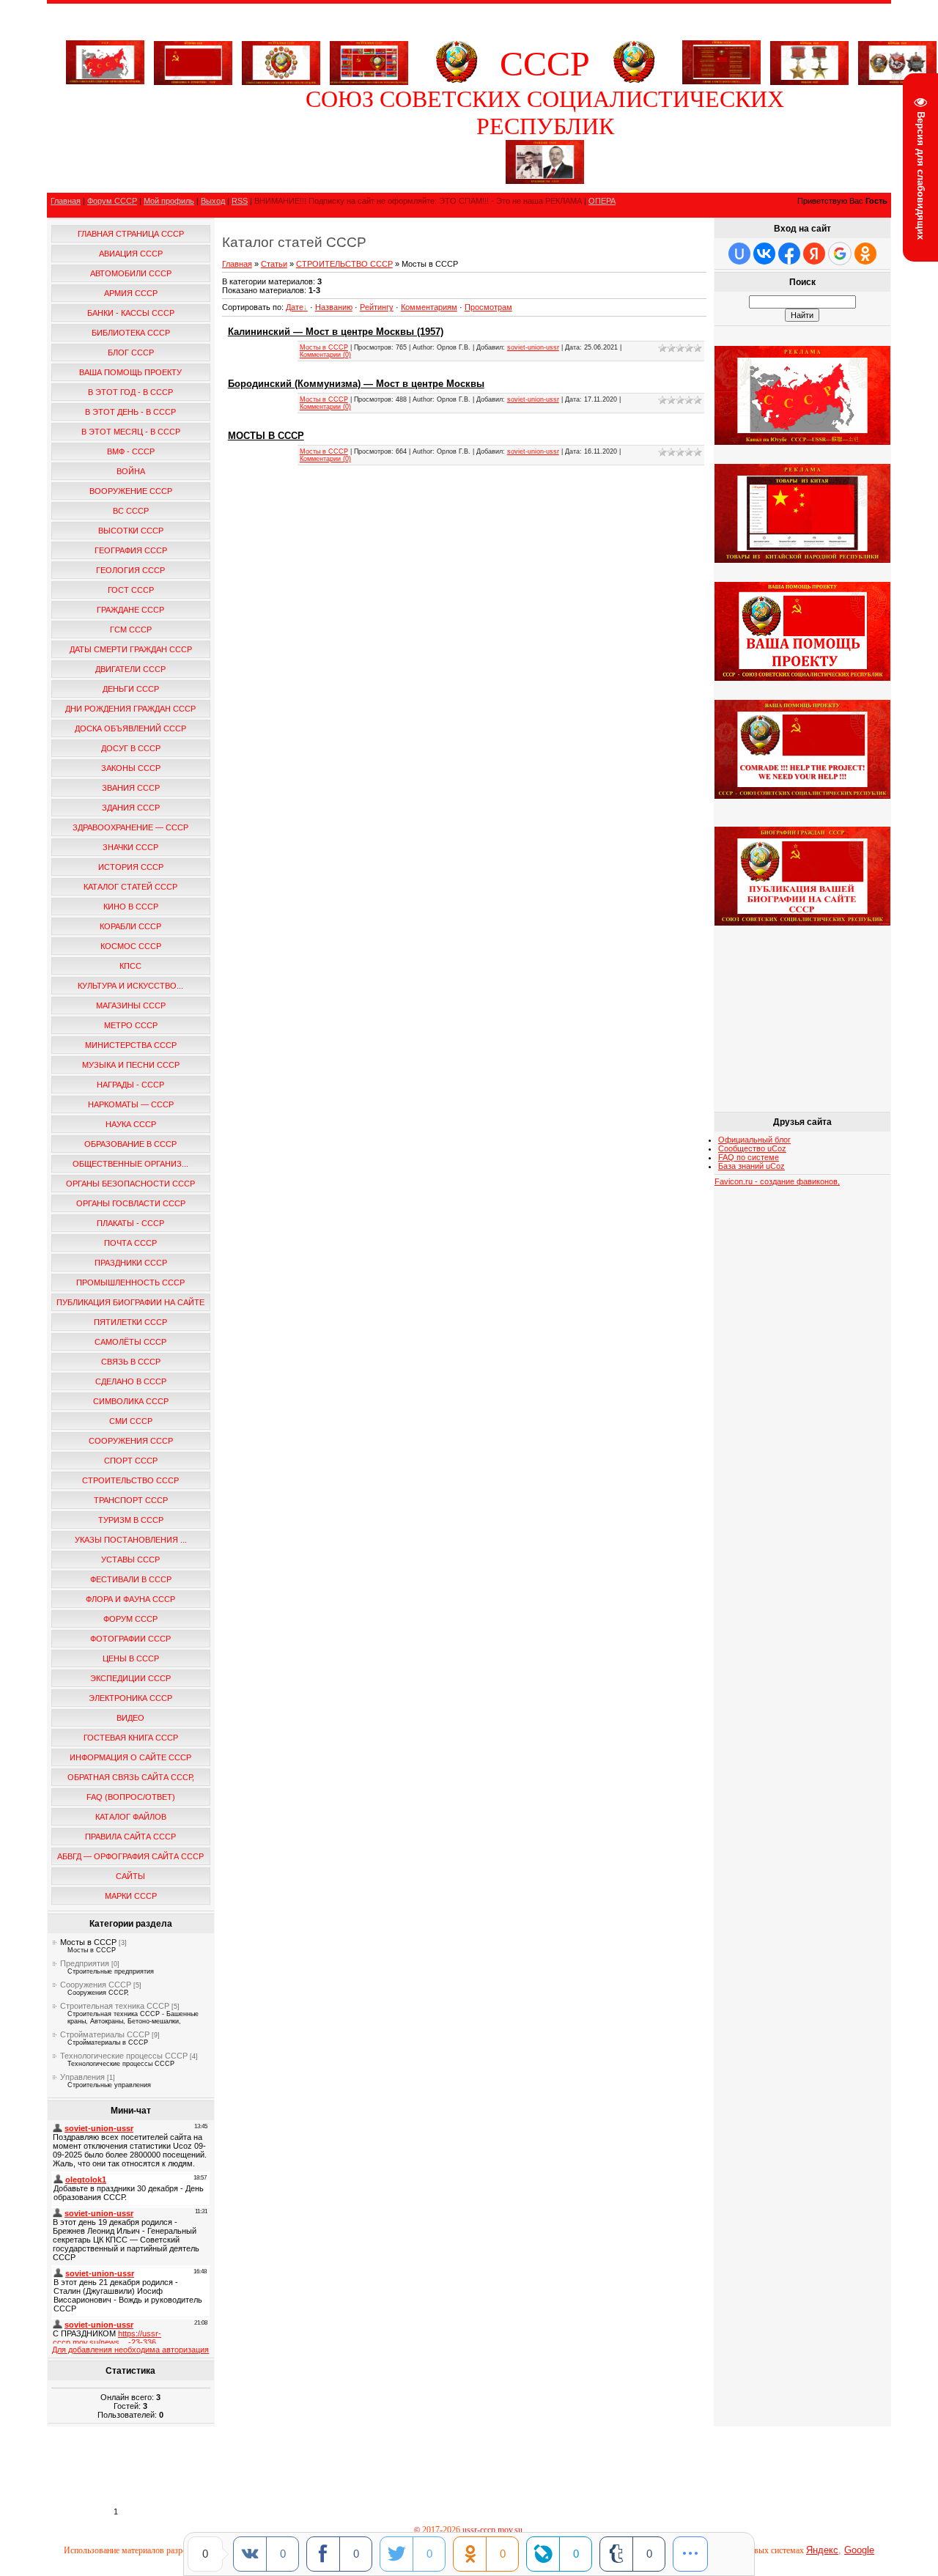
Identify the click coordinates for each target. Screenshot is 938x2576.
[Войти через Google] (840, 254)
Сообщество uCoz (752, 1148)
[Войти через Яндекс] (814, 254)
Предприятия (85, 1963)
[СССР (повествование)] (105, 81)
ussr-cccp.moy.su (494, 2530)
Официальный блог (754, 1140)
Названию (334, 307)
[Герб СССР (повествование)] (457, 81)
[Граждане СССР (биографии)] (545, 181)
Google (859, 2550)
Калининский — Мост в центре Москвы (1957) (336, 332)
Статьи (274, 264)
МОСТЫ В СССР (266, 436)
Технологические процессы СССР (124, 2056)
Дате (295, 307)
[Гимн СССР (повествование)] (721, 81)
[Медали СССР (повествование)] (809, 60)
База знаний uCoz (751, 1166)
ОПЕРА (602, 201)
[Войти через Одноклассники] (865, 254)
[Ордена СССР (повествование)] (897, 60)
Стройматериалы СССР (105, 2034)
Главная (66, 201)
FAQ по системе (749, 1157)
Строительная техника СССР (115, 2006)
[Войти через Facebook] (789, 254)
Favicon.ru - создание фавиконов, (777, 1181)
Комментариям (429, 307)
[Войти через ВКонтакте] (764, 254)
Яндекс (822, 2550)
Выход (213, 201)
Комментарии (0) (325, 355)
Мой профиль (169, 201)
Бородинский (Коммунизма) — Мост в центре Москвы (356, 384)
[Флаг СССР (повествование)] (193, 60)
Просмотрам (488, 307)
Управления (82, 2077)
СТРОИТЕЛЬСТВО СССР (344, 264)
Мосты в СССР (88, 1942)
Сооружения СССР (96, 1985)
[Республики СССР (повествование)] (369, 60)
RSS (240, 201)
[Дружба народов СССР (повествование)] (281, 60)
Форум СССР (112, 201)
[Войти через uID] (739, 254)
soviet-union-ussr (533, 347)
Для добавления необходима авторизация (130, 2350)
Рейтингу (377, 307)
